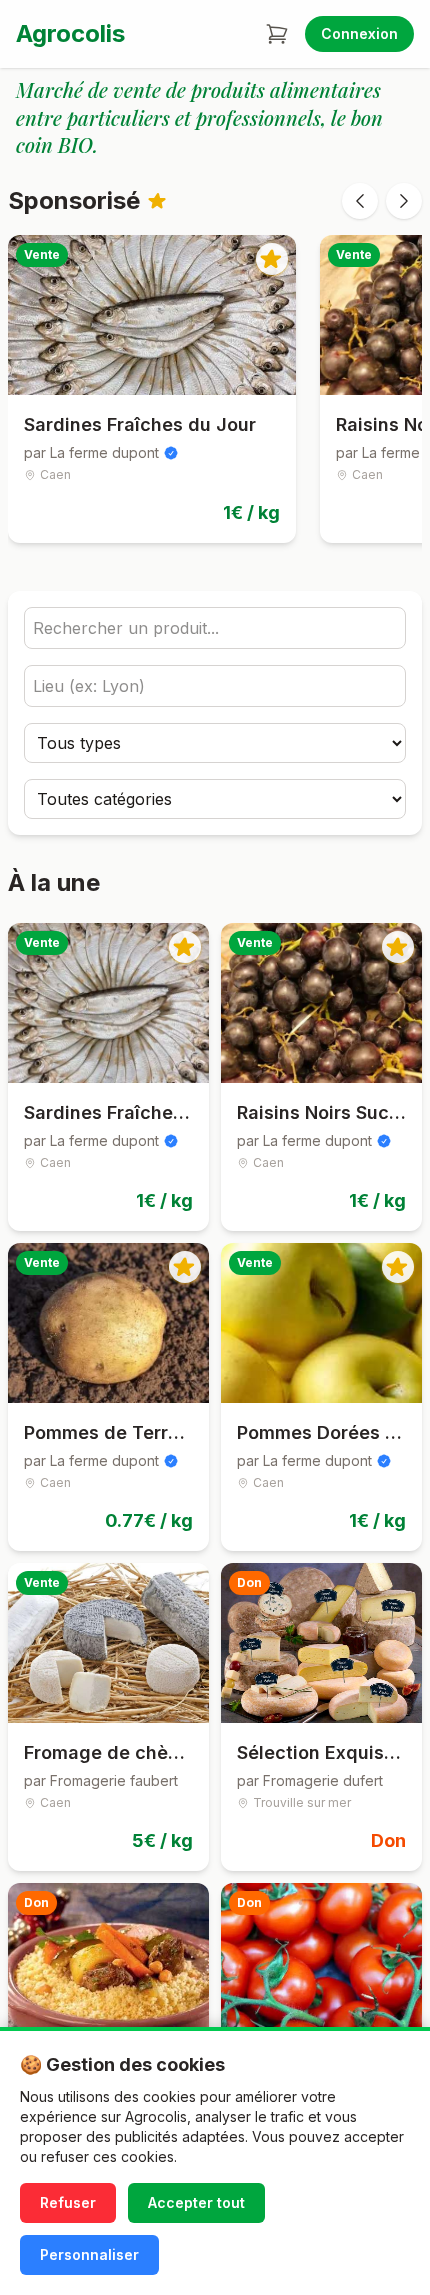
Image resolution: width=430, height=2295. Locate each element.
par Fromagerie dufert (310, 1780)
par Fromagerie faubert (101, 1780)
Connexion (359, 33)
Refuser (68, 2202)
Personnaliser (89, 2254)
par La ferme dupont (91, 452)
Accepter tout (196, 2202)
